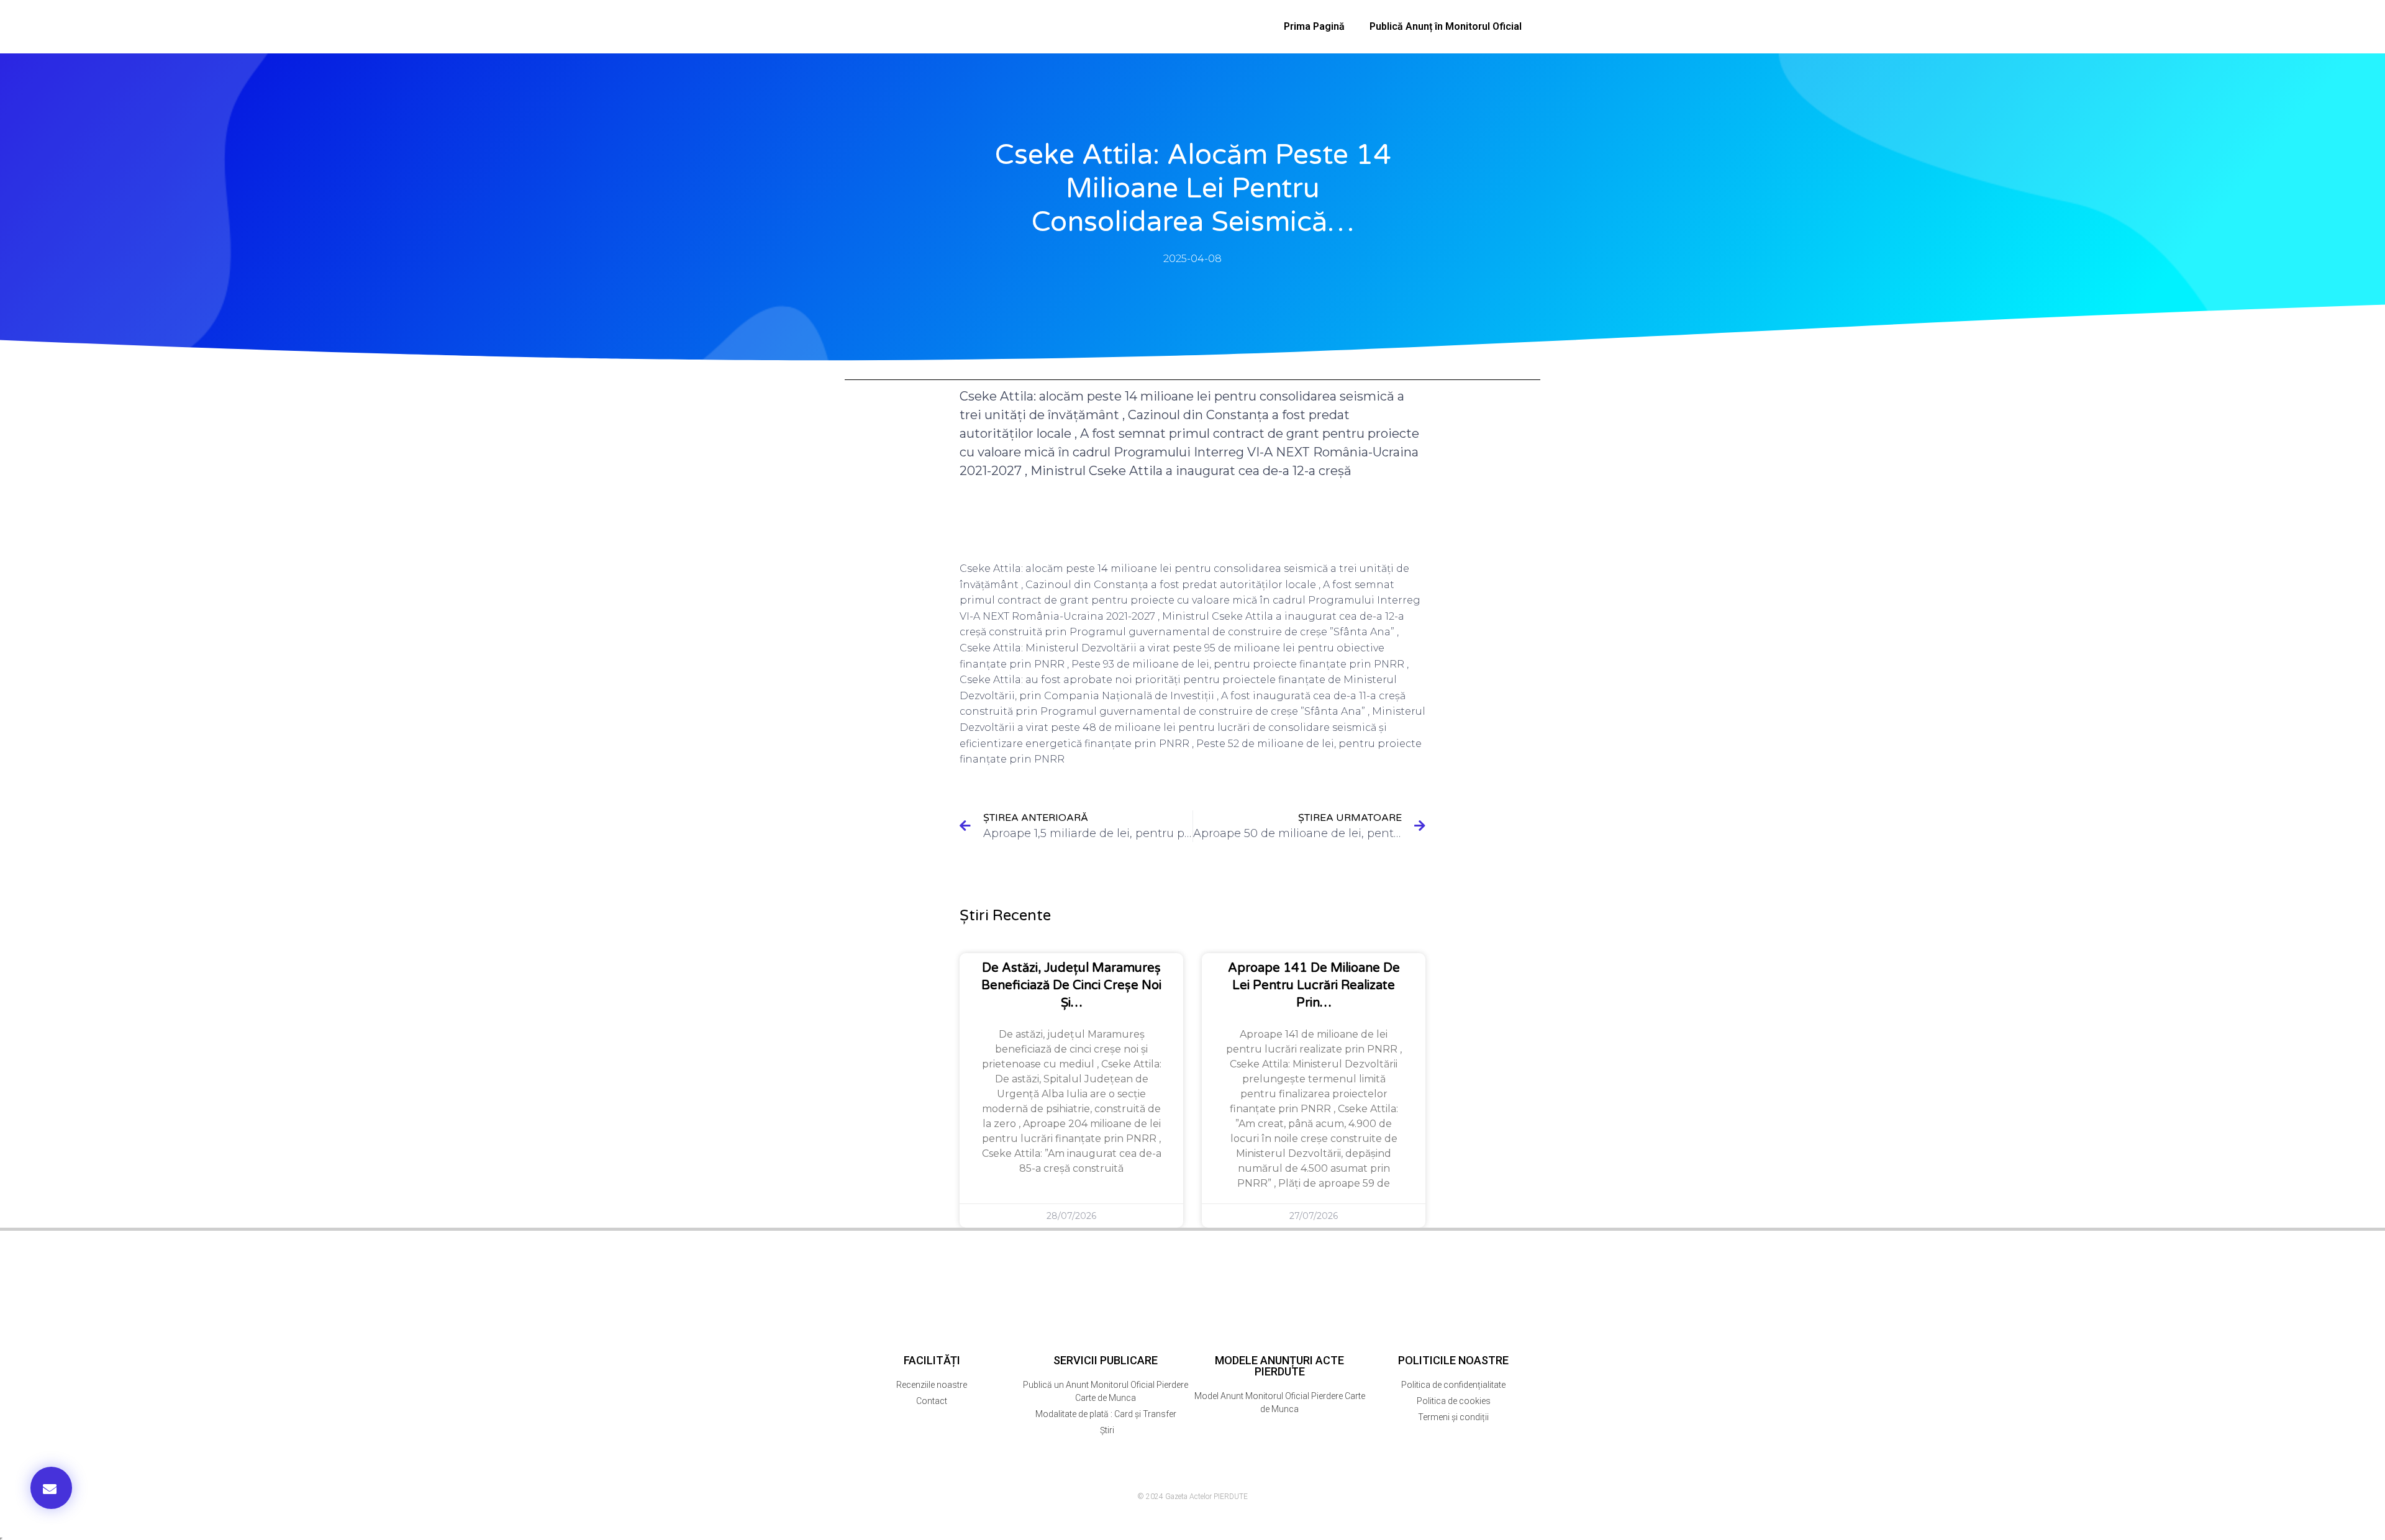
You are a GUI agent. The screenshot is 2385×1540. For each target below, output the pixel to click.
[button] (51, 1488)
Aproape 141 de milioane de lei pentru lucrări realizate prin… (1314, 985)
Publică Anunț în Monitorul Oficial (1446, 26)
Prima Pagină (1314, 26)
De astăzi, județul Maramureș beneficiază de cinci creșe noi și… (1071, 985)
